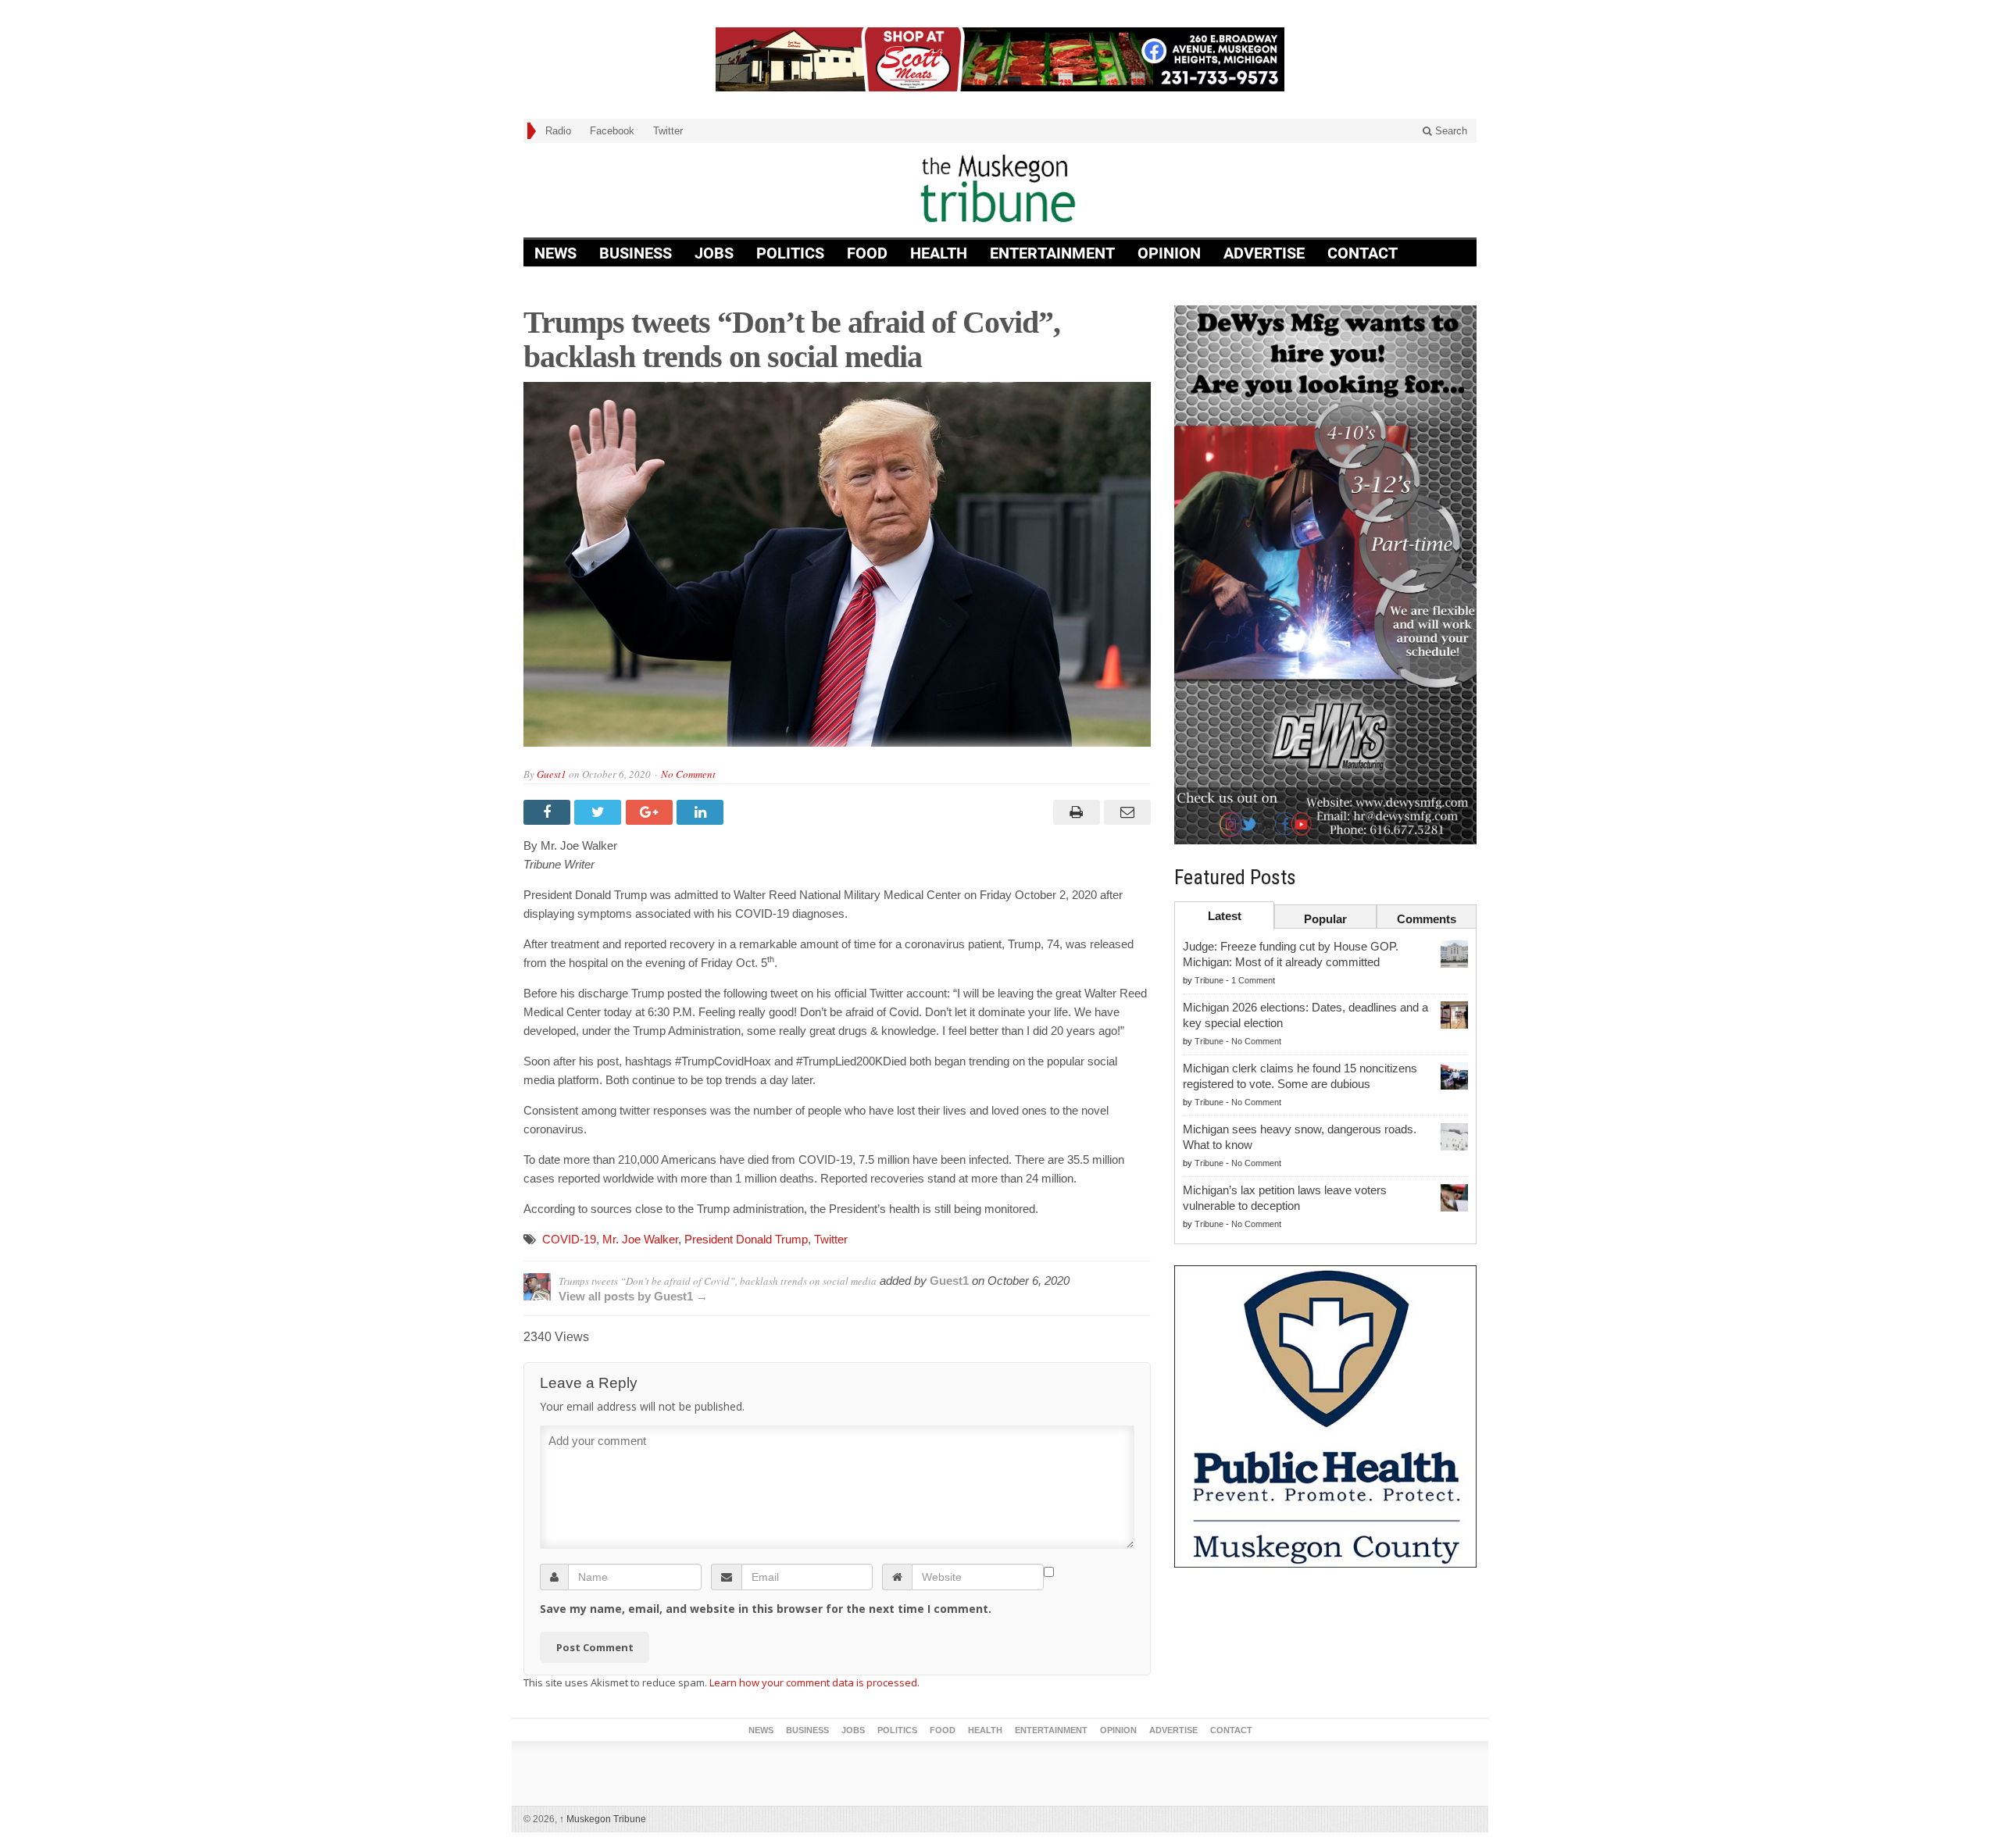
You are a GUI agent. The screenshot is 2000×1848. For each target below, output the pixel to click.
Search (1450, 131)
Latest (1225, 916)
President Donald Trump (746, 1239)
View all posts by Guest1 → (633, 1296)
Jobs (714, 253)
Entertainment (1052, 253)
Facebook (612, 131)
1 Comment (1253, 980)
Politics (790, 253)
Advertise (1264, 253)
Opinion (1169, 253)
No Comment (688, 774)
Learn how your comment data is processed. (814, 1682)
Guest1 (552, 774)
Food (867, 253)
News (555, 253)
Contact (1362, 253)
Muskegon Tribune (603, 1819)
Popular (1325, 919)
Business (636, 253)
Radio (558, 131)
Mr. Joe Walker (640, 1239)
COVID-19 (569, 1239)
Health (939, 253)
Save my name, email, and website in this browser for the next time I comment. (766, 1609)
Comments (1427, 919)
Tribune (1209, 980)
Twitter (668, 131)
